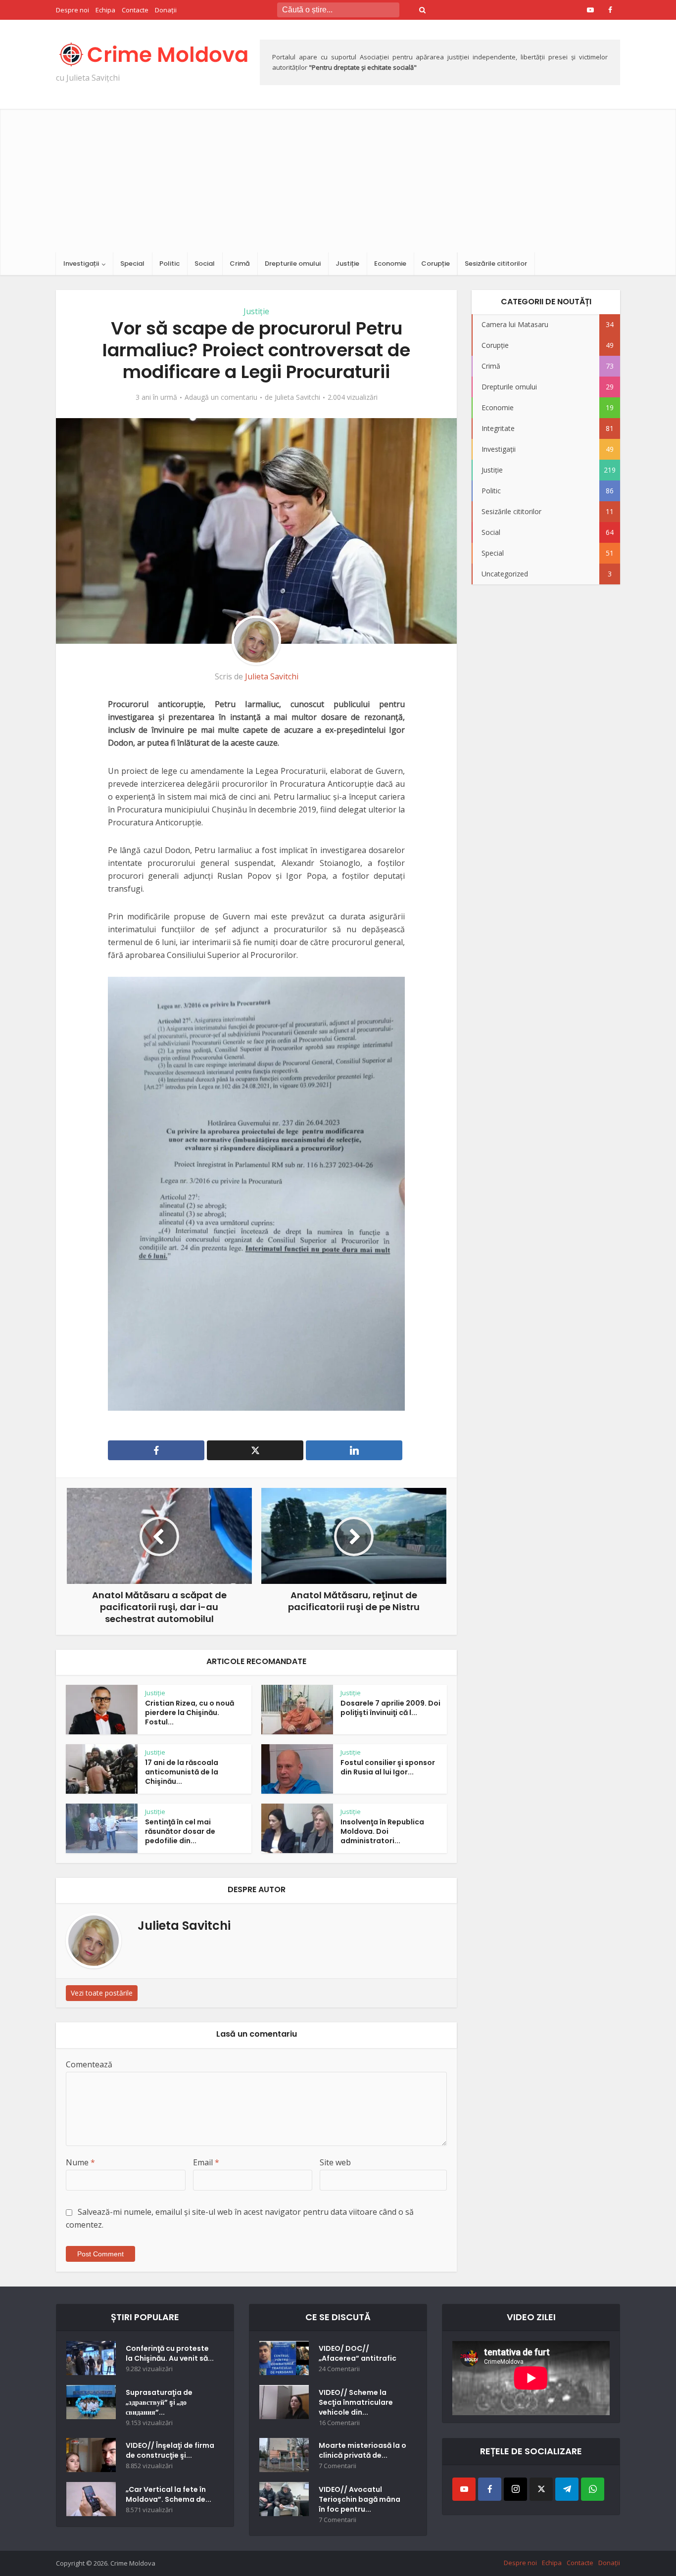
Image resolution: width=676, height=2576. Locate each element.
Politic (169, 263)
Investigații (81, 263)
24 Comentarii (339, 2369)
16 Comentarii (339, 2423)
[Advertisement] (338, 178)
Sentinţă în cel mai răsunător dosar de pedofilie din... (180, 1831)
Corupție (435, 263)
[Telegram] (567, 2489)
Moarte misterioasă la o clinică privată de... (362, 2450)
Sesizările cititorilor (496, 263)
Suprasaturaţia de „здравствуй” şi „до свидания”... (159, 2402)
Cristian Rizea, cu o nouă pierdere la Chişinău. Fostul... (190, 1713)
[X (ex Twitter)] (541, 2489)
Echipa (105, 10)
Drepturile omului (293, 263)
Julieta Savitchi (297, 397)
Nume (80, 2162)
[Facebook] (490, 2489)
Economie (390, 263)
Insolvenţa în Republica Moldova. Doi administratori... (382, 1831)
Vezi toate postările (102, 1993)
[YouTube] (464, 2489)
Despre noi (72, 10)
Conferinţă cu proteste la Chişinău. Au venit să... (170, 2353)
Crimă (240, 263)
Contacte (135, 10)
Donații (166, 10)
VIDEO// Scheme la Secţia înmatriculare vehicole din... (356, 2402)
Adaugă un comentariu (221, 397)
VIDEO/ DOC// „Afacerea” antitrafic (358, 2353)
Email (206, 2162)
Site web (335, 2162)
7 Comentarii (338, 2466)
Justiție (347, 263)
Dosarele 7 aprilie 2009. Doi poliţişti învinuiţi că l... (390, 1708)
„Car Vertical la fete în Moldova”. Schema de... (169, 2494)
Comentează (89, 2064)
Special (132, 263)
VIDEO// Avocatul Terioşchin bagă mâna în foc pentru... (360, 2499)
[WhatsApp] (593, 2489)
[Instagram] (515, 2489)
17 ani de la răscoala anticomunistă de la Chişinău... (182, 1772)
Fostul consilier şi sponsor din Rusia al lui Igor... (388, 1767)
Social (205, 263)
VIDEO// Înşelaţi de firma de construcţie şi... (170, 2450)
